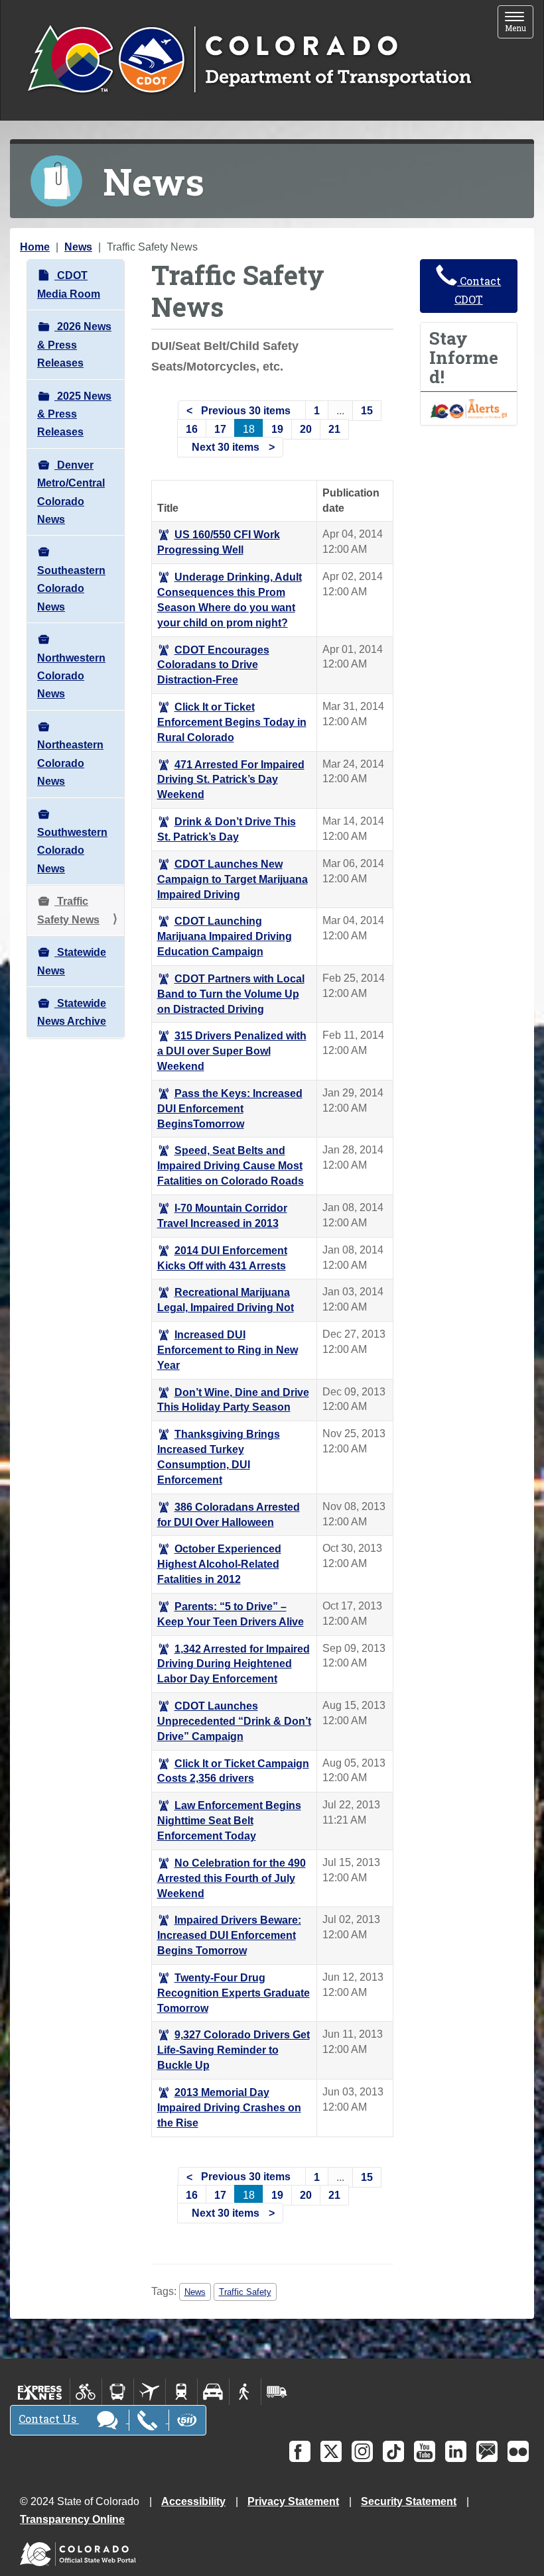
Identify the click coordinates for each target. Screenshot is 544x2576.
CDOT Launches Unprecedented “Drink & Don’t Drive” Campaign (234, 1721)
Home (35, 247)
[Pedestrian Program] (245, 2392)
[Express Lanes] (40, 2392)
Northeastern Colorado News (70, 763)
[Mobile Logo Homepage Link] (249, 60)
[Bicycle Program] (86, 2392)
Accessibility (193, 2501)
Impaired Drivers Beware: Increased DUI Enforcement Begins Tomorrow (229, 1935)
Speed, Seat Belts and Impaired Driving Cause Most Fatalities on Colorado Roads (231, 1166)
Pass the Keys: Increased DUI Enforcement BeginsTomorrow (230, 1109)
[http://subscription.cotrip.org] (469, 408)
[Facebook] (300, 2451)
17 (220, 429)
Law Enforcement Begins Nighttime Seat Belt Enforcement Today (229, 1821)
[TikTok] (393, 2451)
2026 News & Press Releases (74, 345)
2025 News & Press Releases (74, 414)
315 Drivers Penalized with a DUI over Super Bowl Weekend (232, 1051)
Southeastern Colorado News (71, 589)
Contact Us (49, 2419)
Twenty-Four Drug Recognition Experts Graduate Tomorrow (234, 1993)
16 (192, 429)
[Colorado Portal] (81, 2551)
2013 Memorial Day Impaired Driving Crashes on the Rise (229, 2108)
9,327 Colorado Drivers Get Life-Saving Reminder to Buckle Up (234, 2050)
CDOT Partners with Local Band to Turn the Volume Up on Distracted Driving (231, 994)
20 (306, 429)
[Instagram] (362, 2451)
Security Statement (409, 2501)
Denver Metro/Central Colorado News (71, 492)
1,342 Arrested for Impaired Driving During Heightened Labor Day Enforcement (234, 1664)
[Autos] (213, 2392)
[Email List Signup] (487, 2451)
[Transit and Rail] (118, 2392)
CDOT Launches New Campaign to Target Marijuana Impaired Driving (233, 879)
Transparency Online (72, 2519)
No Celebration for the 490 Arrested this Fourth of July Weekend (232, 1878)
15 (367, 411)
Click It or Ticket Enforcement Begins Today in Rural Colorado (232, 722)
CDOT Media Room (69, 284)
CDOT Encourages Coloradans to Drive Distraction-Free (213, 665)
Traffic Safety (245, 2292)
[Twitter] (331, 2451)
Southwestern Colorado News (72, 850)
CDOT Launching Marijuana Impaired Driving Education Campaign (225, 936)
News (78, 247)
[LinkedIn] (456, 2451)
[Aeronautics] (150, 2392)
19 (277, 429)
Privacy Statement (293, 2501)
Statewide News (72, 961)
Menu (519, 23)
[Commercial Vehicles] (277, 2392)
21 (334, 429)
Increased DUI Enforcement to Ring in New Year (228, 1350)
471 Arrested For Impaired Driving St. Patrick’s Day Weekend (231, 780)
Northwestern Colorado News (71, 676)
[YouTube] (425, 2451)
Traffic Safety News (68, 910)
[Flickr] (518, 2451)
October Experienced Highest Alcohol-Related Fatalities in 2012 (219, 1564)
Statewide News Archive (72, 1012)
